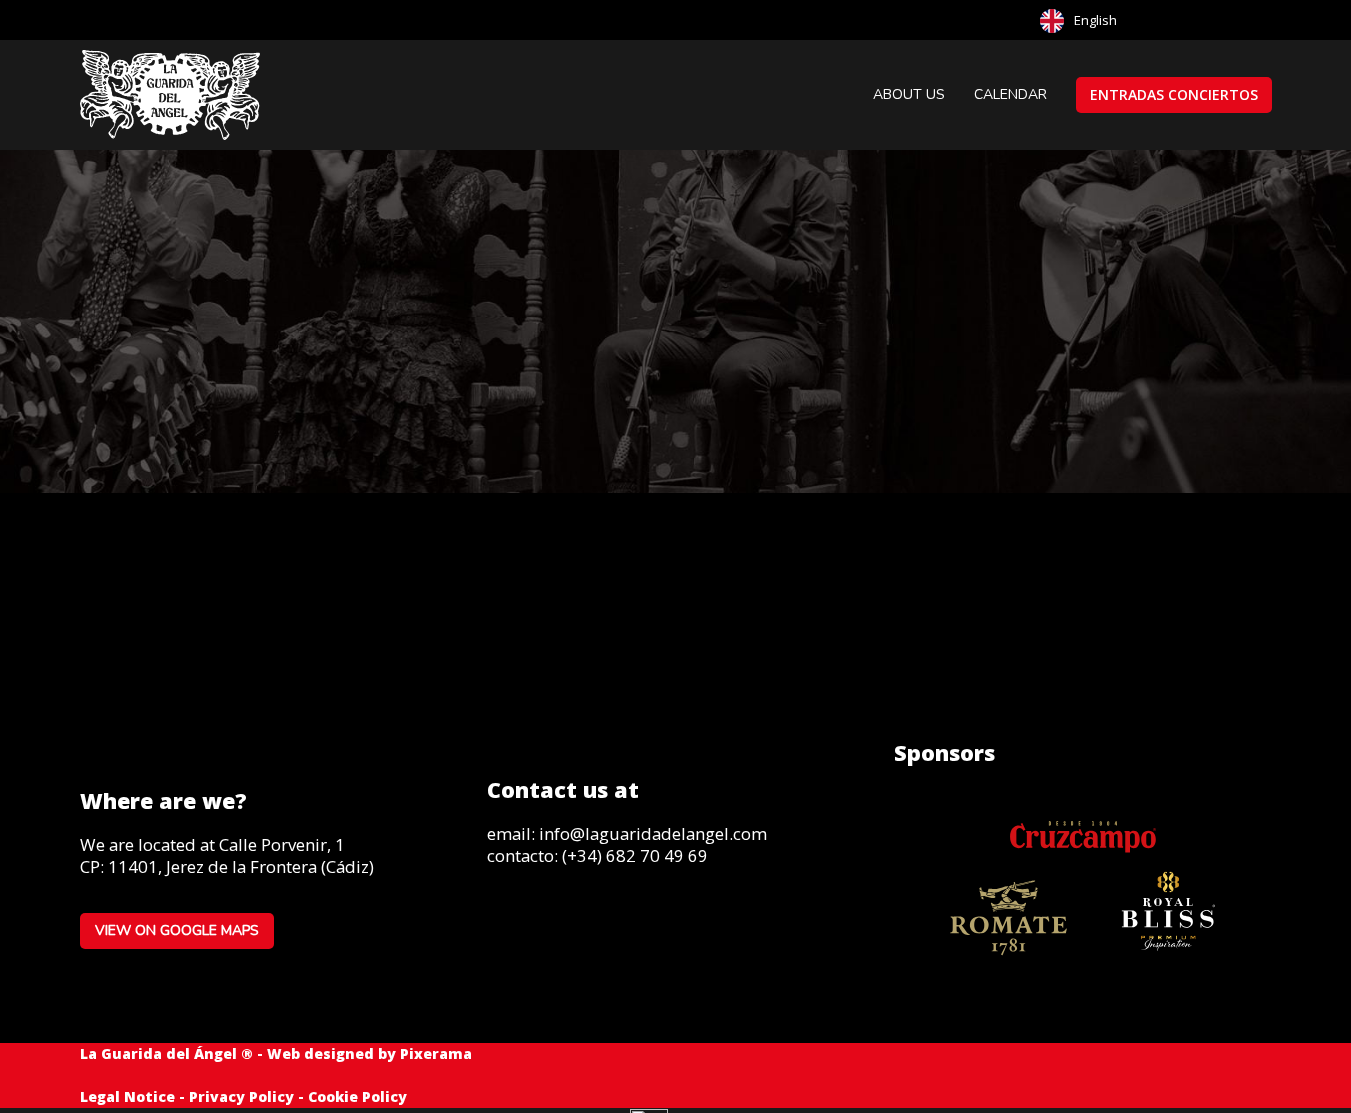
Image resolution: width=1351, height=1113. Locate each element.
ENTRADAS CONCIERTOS (1174, 94)
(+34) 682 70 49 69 (635, 855)
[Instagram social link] (507, 926)
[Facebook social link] (1254, 20)
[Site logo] (172, 93)
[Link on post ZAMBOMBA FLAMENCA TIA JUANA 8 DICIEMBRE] (675, 554)
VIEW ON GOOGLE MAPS (177, 930)
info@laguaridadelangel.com (653, 833)
